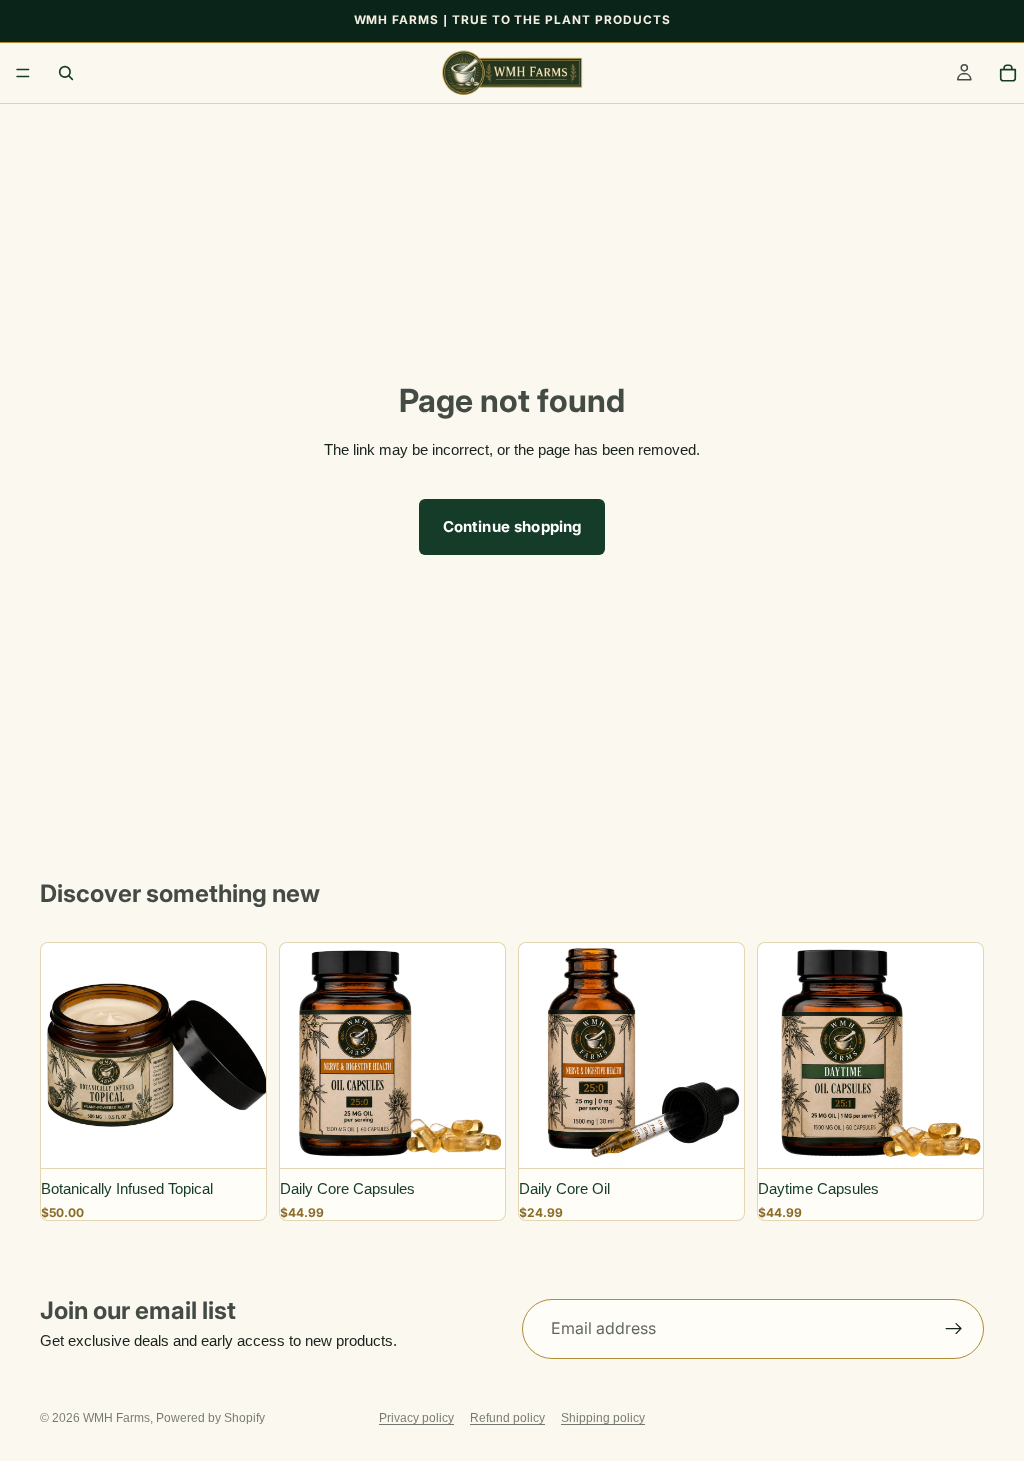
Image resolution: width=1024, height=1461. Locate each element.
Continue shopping (512, 526)
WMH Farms (116, 1418)
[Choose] (474, 1133)
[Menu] (23, 73)
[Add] (235, 1133)
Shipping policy (603, 1418)
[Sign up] (954, 1329)
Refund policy (507, 1418)
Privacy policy (416, 1418)
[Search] (66, 73)
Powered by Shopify (210, 1418)
